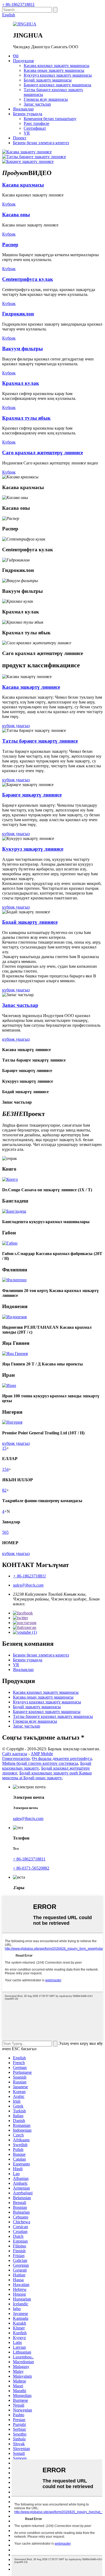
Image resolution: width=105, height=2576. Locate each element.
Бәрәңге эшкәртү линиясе (32, 795)
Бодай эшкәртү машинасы (48, 80)
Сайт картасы (15, 1754)
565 (5, 1532)
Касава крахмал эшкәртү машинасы (57, 66)
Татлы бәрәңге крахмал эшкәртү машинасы (53, 1716)
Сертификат (35, 128)
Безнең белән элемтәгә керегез (41, 143)
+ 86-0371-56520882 (31, 1868)
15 (4, 1448)
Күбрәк (9, 204)
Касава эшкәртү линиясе (31, 687)
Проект (20, 138)
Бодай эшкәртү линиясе (30, 922)
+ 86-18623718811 (18, 4)
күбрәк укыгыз (16, 726)
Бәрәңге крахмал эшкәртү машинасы (57, 85)
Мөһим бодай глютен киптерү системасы (40, 1763)
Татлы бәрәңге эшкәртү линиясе (40, 741)
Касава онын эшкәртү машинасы (54, 70)
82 (4, 1490)
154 (5, 1469)
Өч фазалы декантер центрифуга (62, 1758)
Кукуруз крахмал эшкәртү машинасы (58, 75)
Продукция (23, 61)
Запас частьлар (37, 104)
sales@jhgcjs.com (28, 1585)
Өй (16, 56)
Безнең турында (28, 114)
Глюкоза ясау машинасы (46, 99)
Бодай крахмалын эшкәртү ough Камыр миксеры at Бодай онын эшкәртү (47, 1775)
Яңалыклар (23, 109)
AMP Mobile (42, 1754)
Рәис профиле (36, 123)
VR (27, 133)
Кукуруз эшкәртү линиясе (33, 849)
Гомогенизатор (16, 1758)
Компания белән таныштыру (50, 119)
